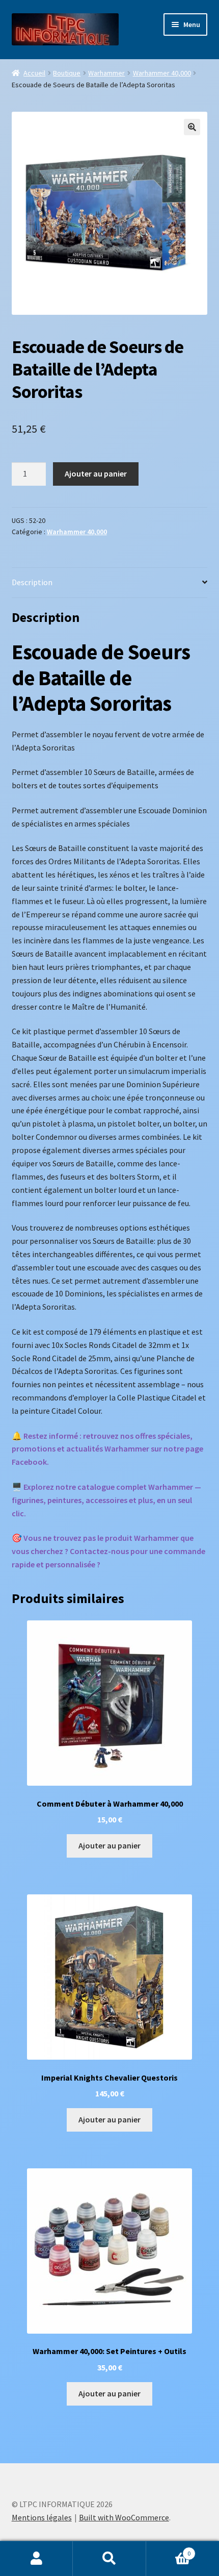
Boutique (67, 73)
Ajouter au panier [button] (109, 1845)
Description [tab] (32, 582)
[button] (192, 127)
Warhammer (106, 73)
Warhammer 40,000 (162, 73)
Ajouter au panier (96, 473)
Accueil (34, 73)
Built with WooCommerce (124, 2517)
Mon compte (36, 2559)
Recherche (109, 2559)
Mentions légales (42, 2517)
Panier (169, 2550)
